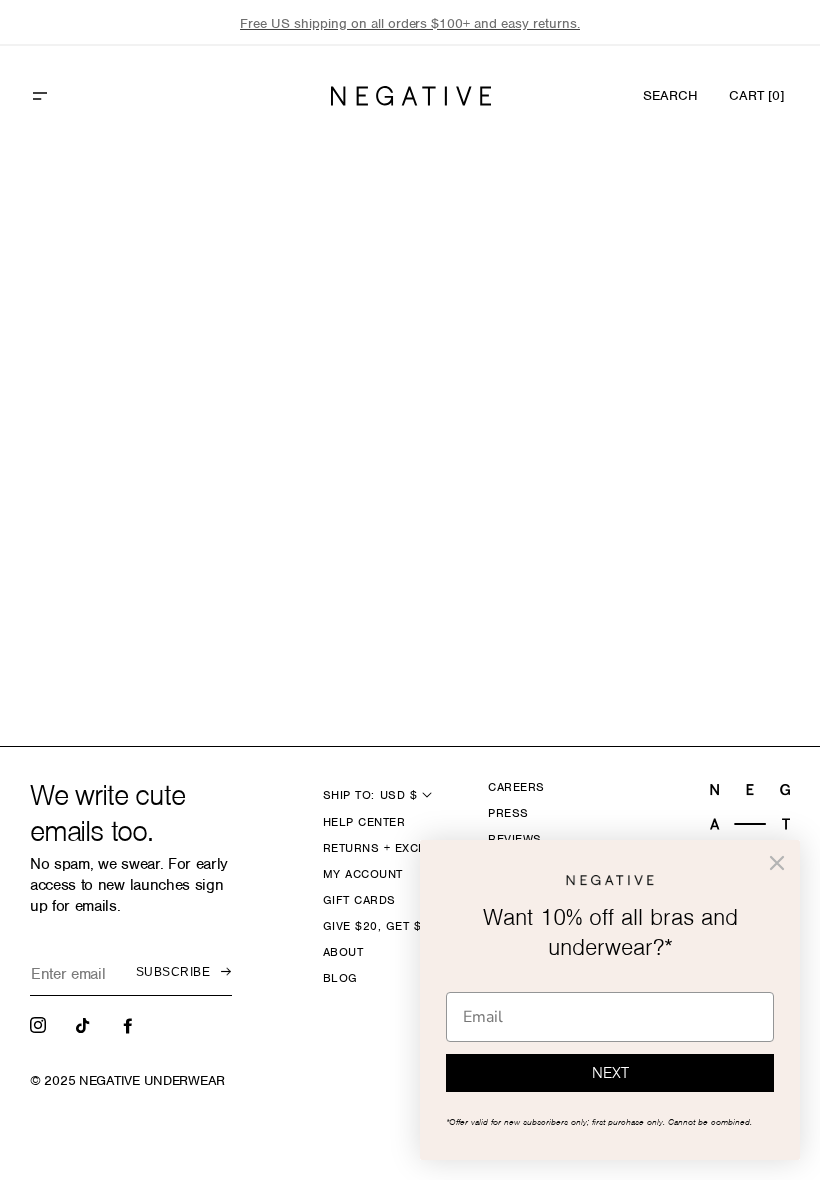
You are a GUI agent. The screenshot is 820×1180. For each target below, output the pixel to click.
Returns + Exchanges (395, 848)
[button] (83, 96)
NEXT (610, 1073)
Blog (340, 978)
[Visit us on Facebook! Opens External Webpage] (130, 1024)
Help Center (364, 822)
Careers (516, 787)
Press (508, 813)
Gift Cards (359, 900)
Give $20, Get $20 (379, 926)
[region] (410, 23)
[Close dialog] (777, 863)
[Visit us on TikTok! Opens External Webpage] (85, 1024)
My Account (363, 874)
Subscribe (173, 972)
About (343, 952)
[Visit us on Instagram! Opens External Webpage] (40, 1024)
